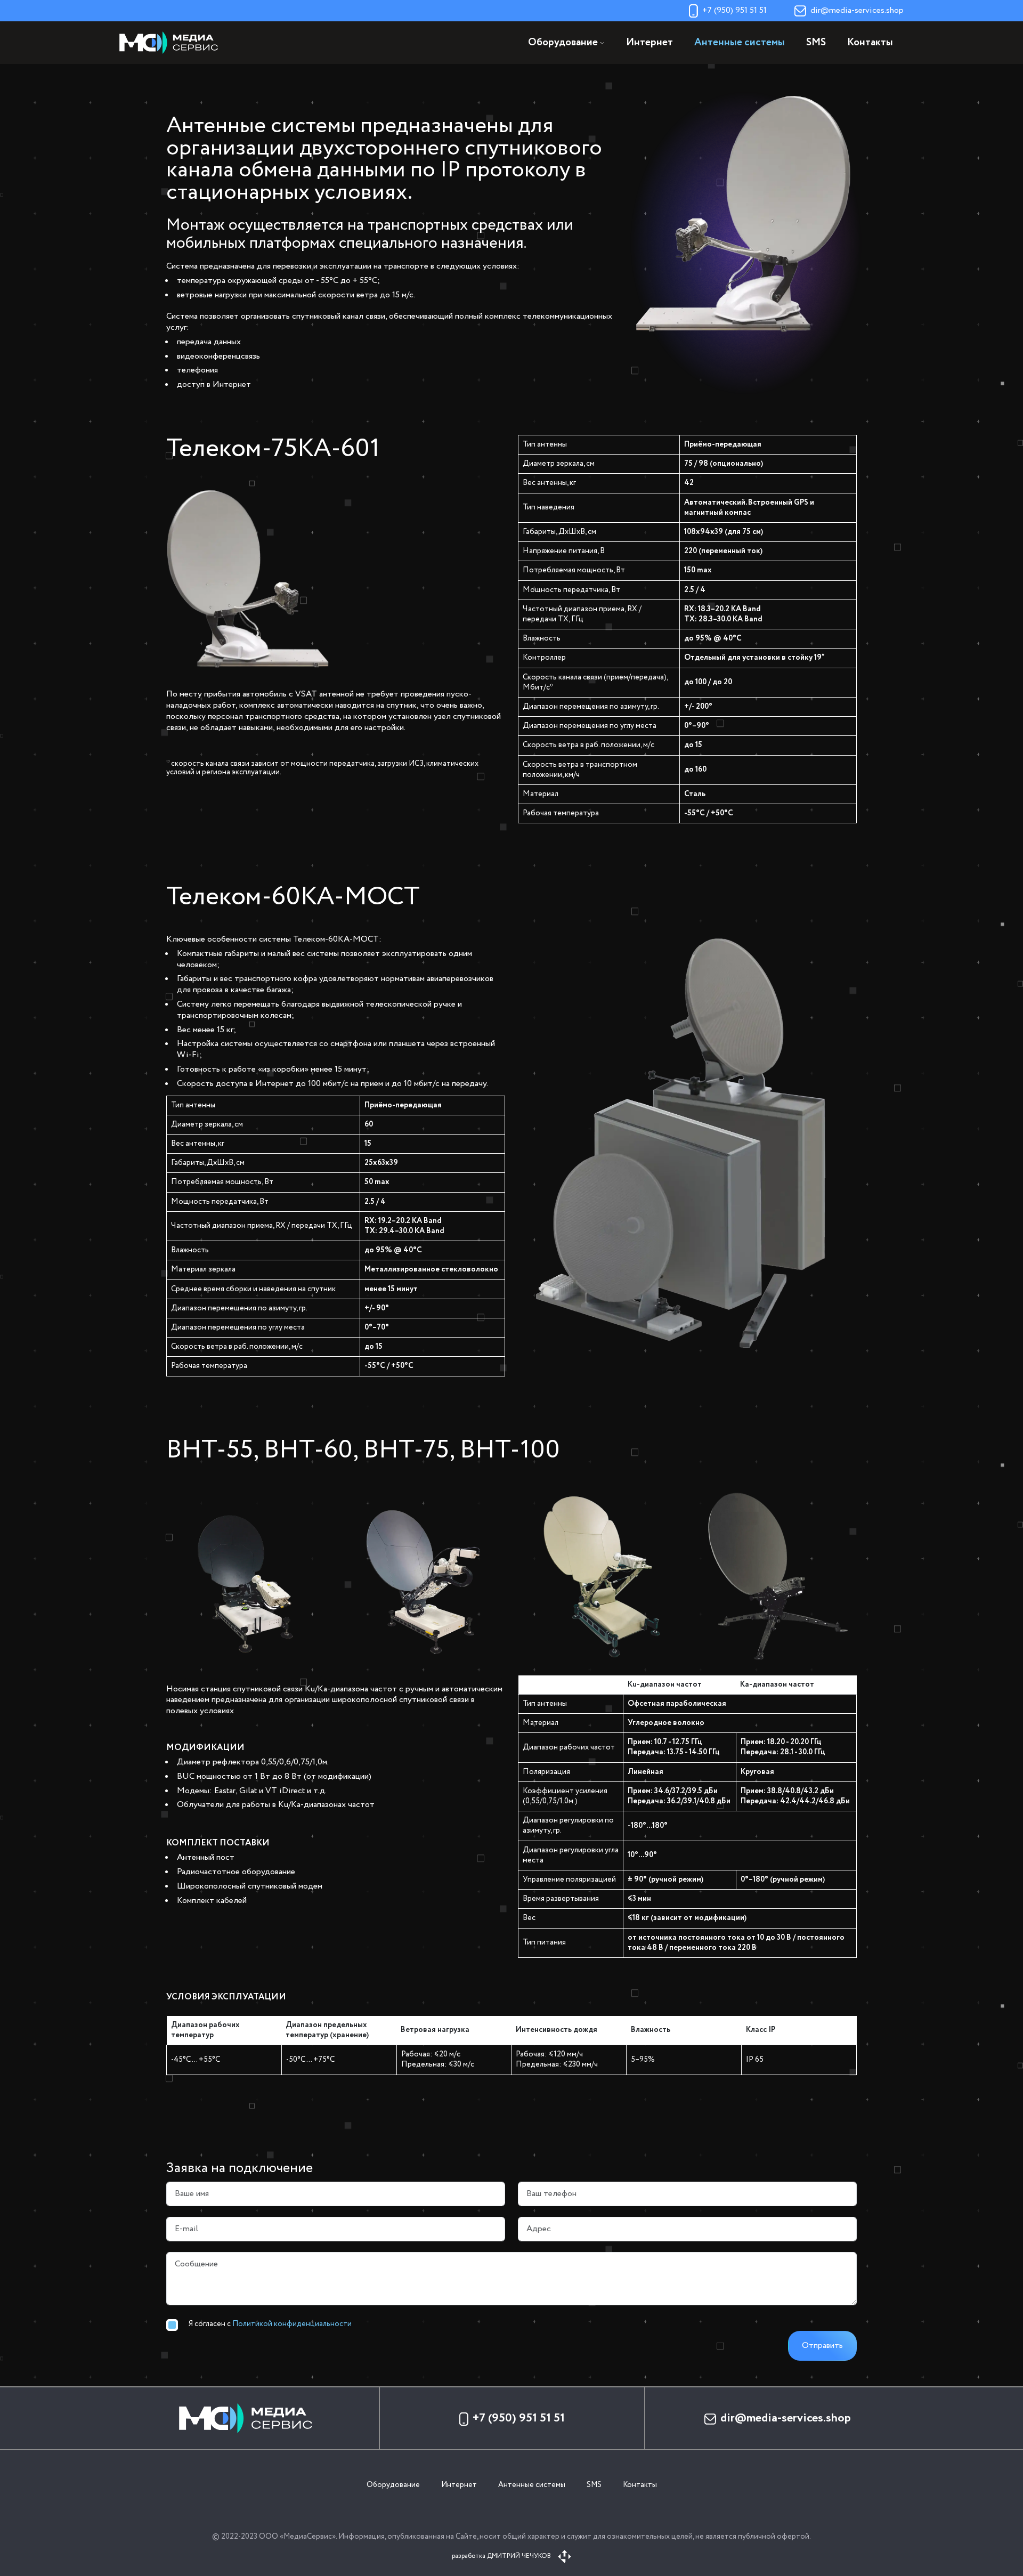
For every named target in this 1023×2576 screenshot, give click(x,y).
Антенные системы (740, 43)
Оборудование (393, 2485)
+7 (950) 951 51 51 (734, 10)
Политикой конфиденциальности (292, 2324)
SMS (816, 43)
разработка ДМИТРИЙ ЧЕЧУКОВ (502, 2556)
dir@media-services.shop (857, 10)
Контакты (870, 43)
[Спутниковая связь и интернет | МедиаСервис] (173, 42)
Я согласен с (270, 2324)
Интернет (649, 43)
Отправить (822, 2346)
